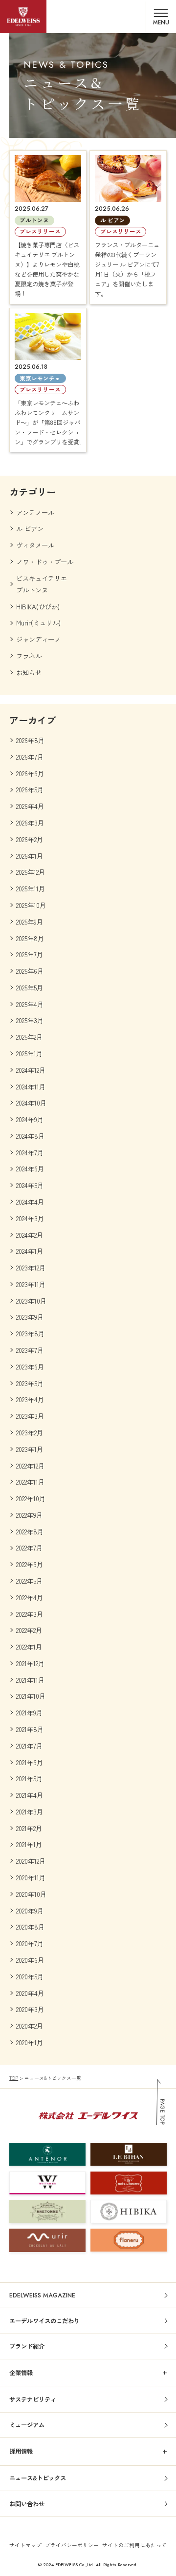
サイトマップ (25, 2545)
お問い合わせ (27, 2504)
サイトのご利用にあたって (134, 2545)
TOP (14, 2078)
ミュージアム (27, 2425)
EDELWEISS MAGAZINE (42, 2295)
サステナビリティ (33, 2399)
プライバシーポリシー (72, 2545)
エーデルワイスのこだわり (44, 2321)
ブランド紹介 (27, 2346)
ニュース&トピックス (38, 2478)
